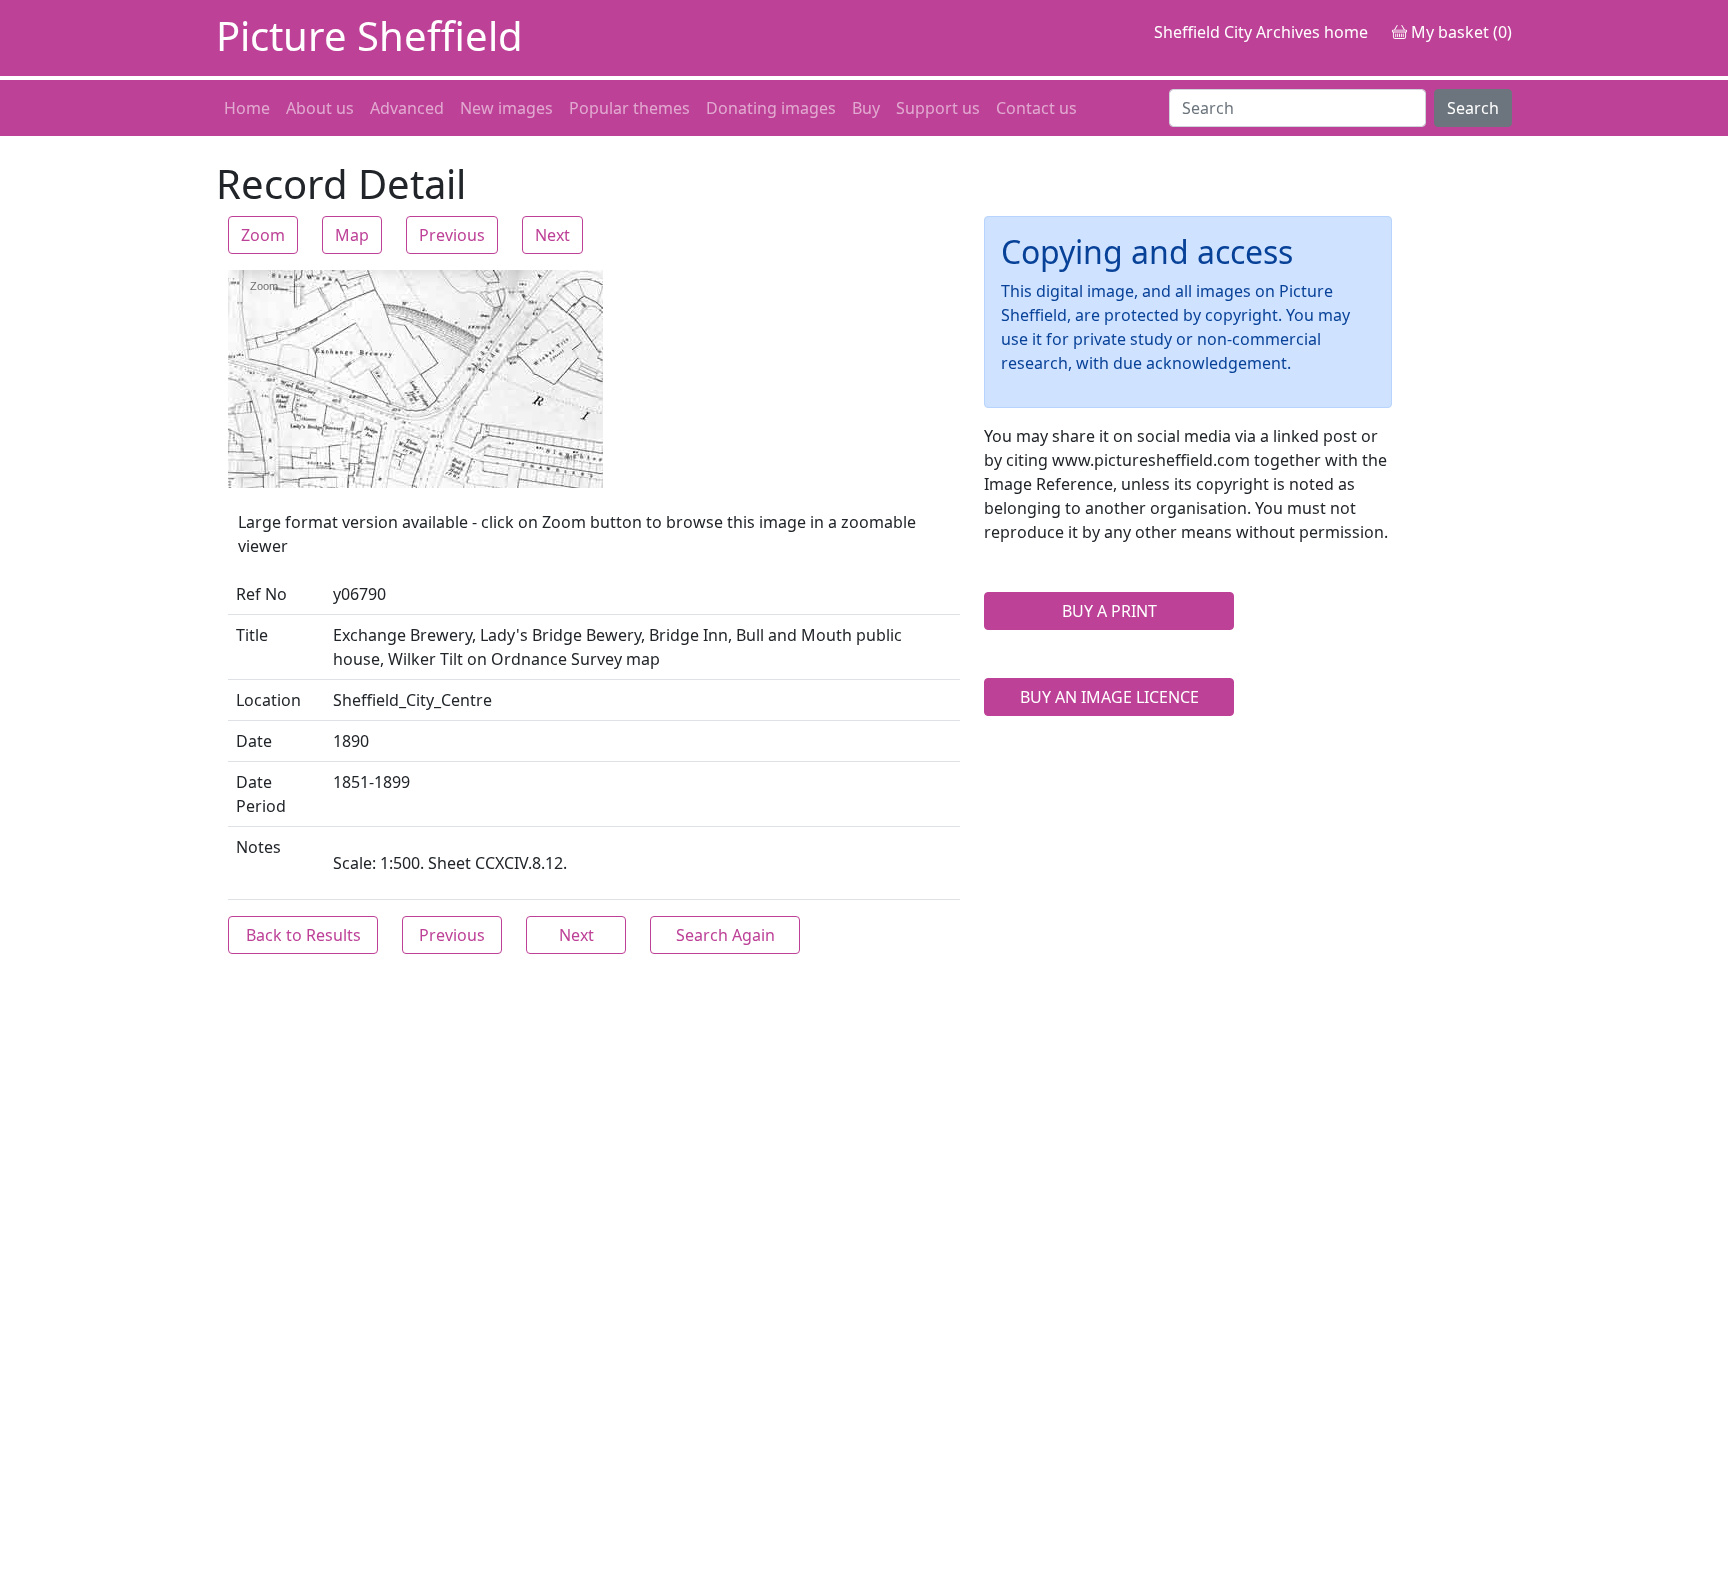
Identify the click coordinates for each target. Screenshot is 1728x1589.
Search (1473, 108)
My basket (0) (1459, 32)
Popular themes (629, 108)
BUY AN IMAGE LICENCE (1109, 697)
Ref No (261, 594)
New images (506, 108)
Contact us (1036, 108)
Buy (866, 108)
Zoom (263, 235)
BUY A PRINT (1109, 611)
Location (268, 700)
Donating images (771, 108)
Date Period (261, 794)
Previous (452, 235)
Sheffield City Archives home (1261, 32)
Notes (258, 847)
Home (247, 108)
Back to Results (303, 935)
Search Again (725, 935)
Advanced (407, 108)
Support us (938, 108)
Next (552, 235)
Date (254, 741)
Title (252, 635)
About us (320, 108)
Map (352, 235)
